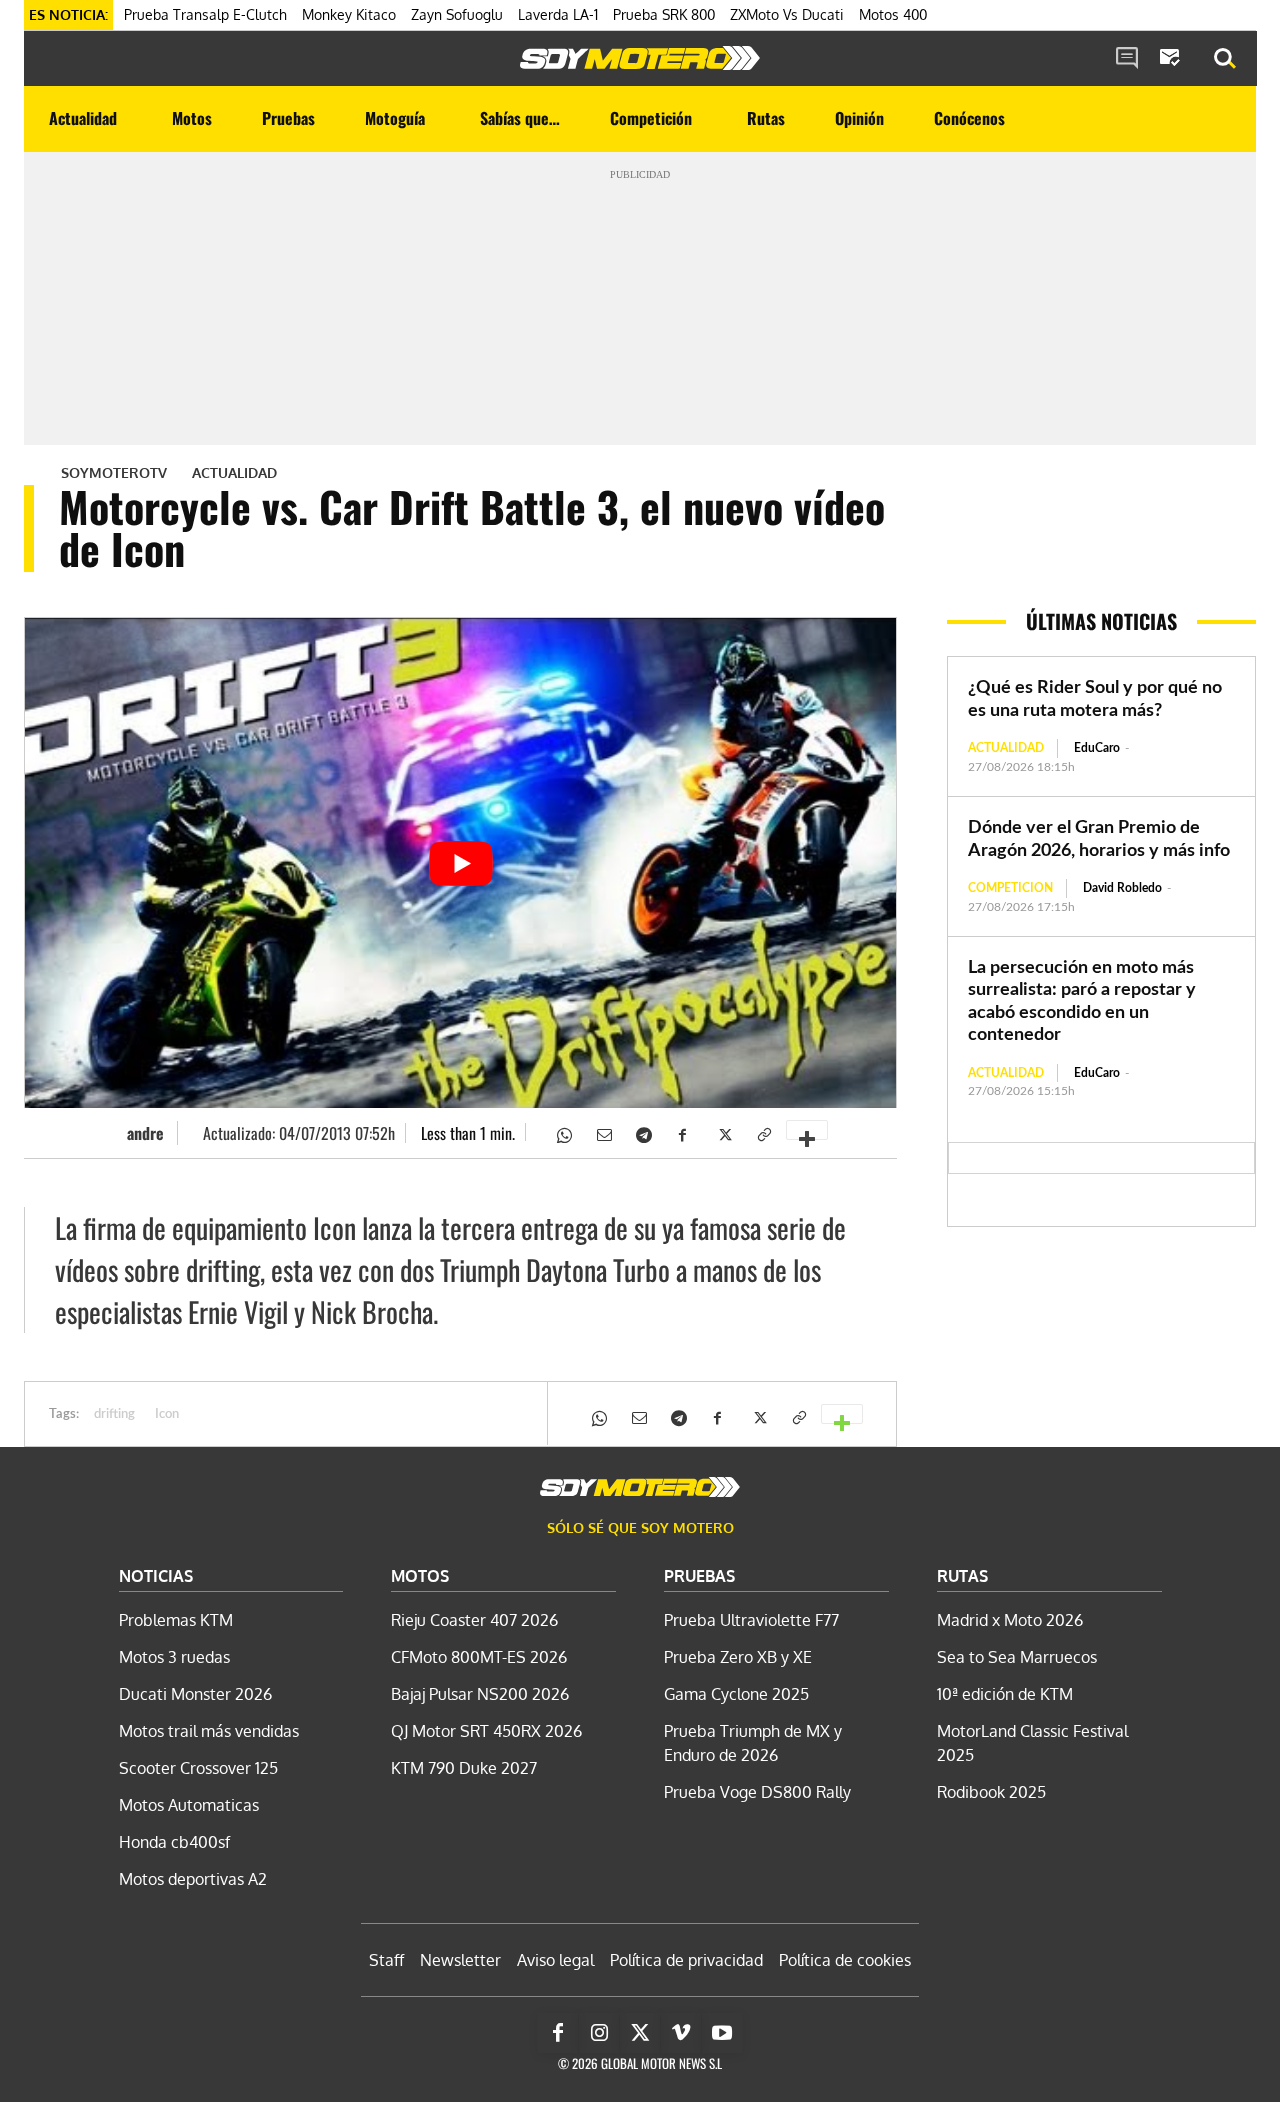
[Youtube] (722, 2033)
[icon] (1127, 59)
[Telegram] (643, 1133)
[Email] (603, 1133)
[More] (807, 1130)
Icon (167, 1414)
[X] (723, 1133)
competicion (1010, 888)
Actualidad (234, 473)
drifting (114, 1414)
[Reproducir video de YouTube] (460, 863)
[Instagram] (599, 2033)
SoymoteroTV (114, 473)
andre (145, 1133)
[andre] (109, 1133)
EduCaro (1097, 748)
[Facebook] (683, 1133)
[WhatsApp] (563, 1133)
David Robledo (1122, 888)
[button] (1225, 59)
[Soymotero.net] (640, 58)
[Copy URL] (763, 1133)
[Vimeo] (681, 2033)
